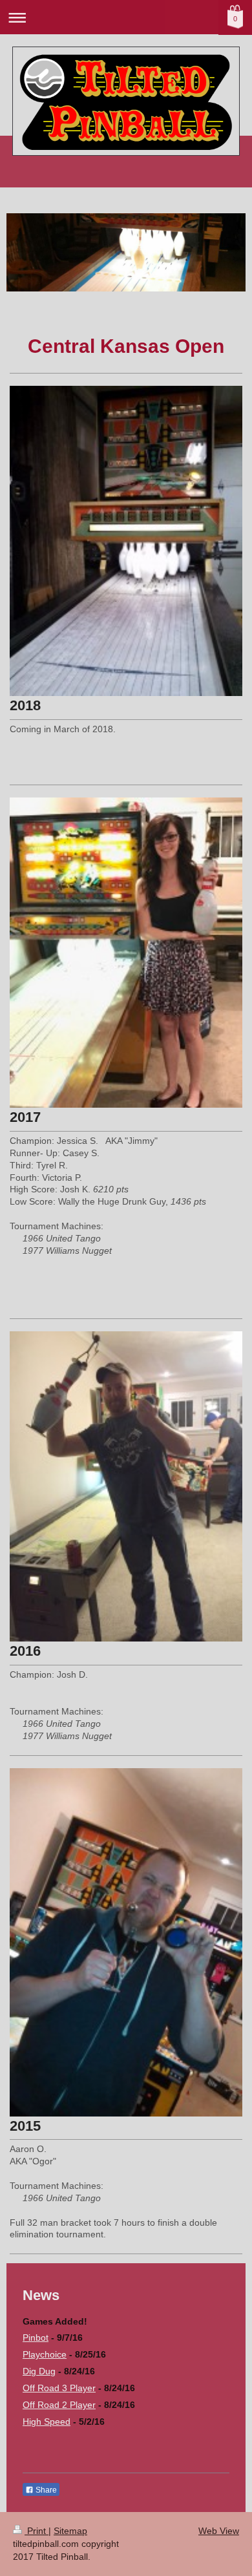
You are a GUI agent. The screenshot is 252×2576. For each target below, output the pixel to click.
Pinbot (36, 2338)
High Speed (47, 2422)
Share (45, 2490)
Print (37, 2531)
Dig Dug (39, 2371)
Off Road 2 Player (59, 2405)
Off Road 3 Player (59, 2388)
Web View (219, 2531)
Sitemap (70, 2531)
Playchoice (45, 2354)
